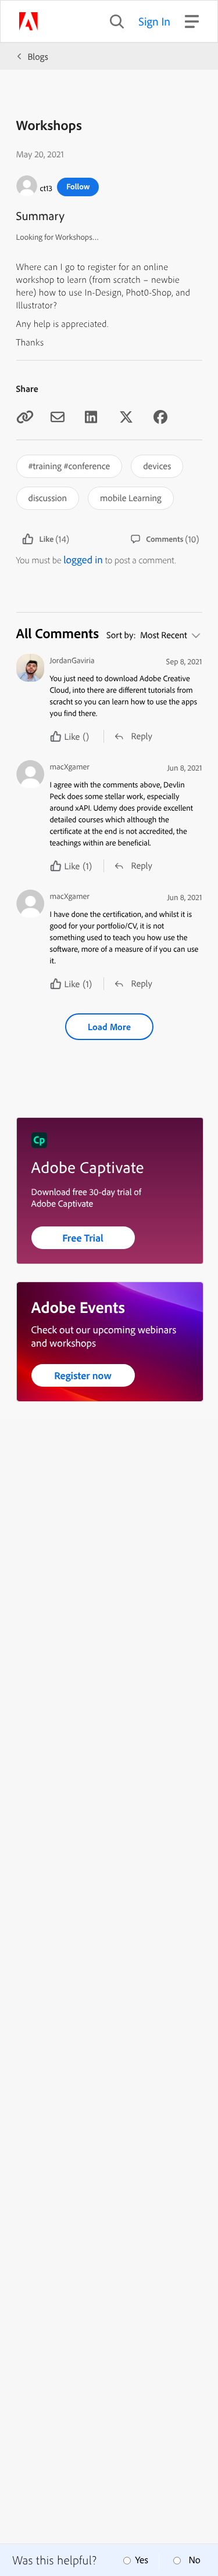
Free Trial (83, 1238)
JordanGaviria (72, 661)
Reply (142, 736)
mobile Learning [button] (131, 498)
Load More (109, 1027)
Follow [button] (78, 186)
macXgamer (70, 767)
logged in (83, 560)
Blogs (38, 56)
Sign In (154, 21)
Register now (83, 1375)
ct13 (47, 188)
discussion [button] (48, 498)
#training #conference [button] (69, 466)
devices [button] (157, 466)
